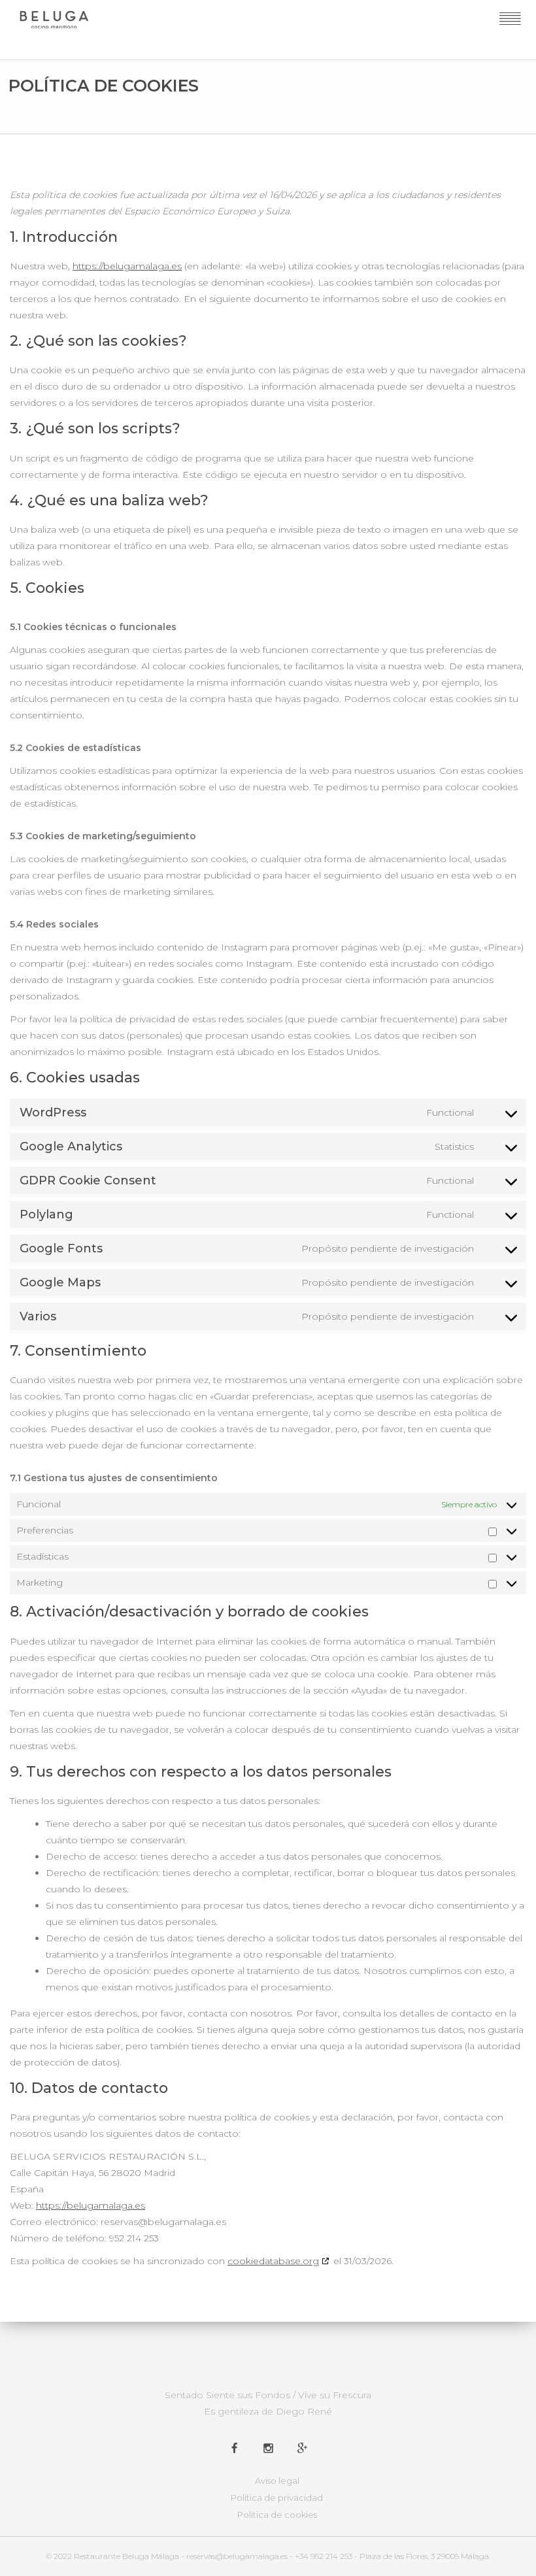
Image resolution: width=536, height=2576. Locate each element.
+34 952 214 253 (324, 2556)
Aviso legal (277, 2481)
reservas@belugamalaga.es (237, 2556)
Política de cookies (277, 2515)
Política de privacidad (277, 2498)
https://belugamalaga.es (127, 266)
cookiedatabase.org (273, 2261)
